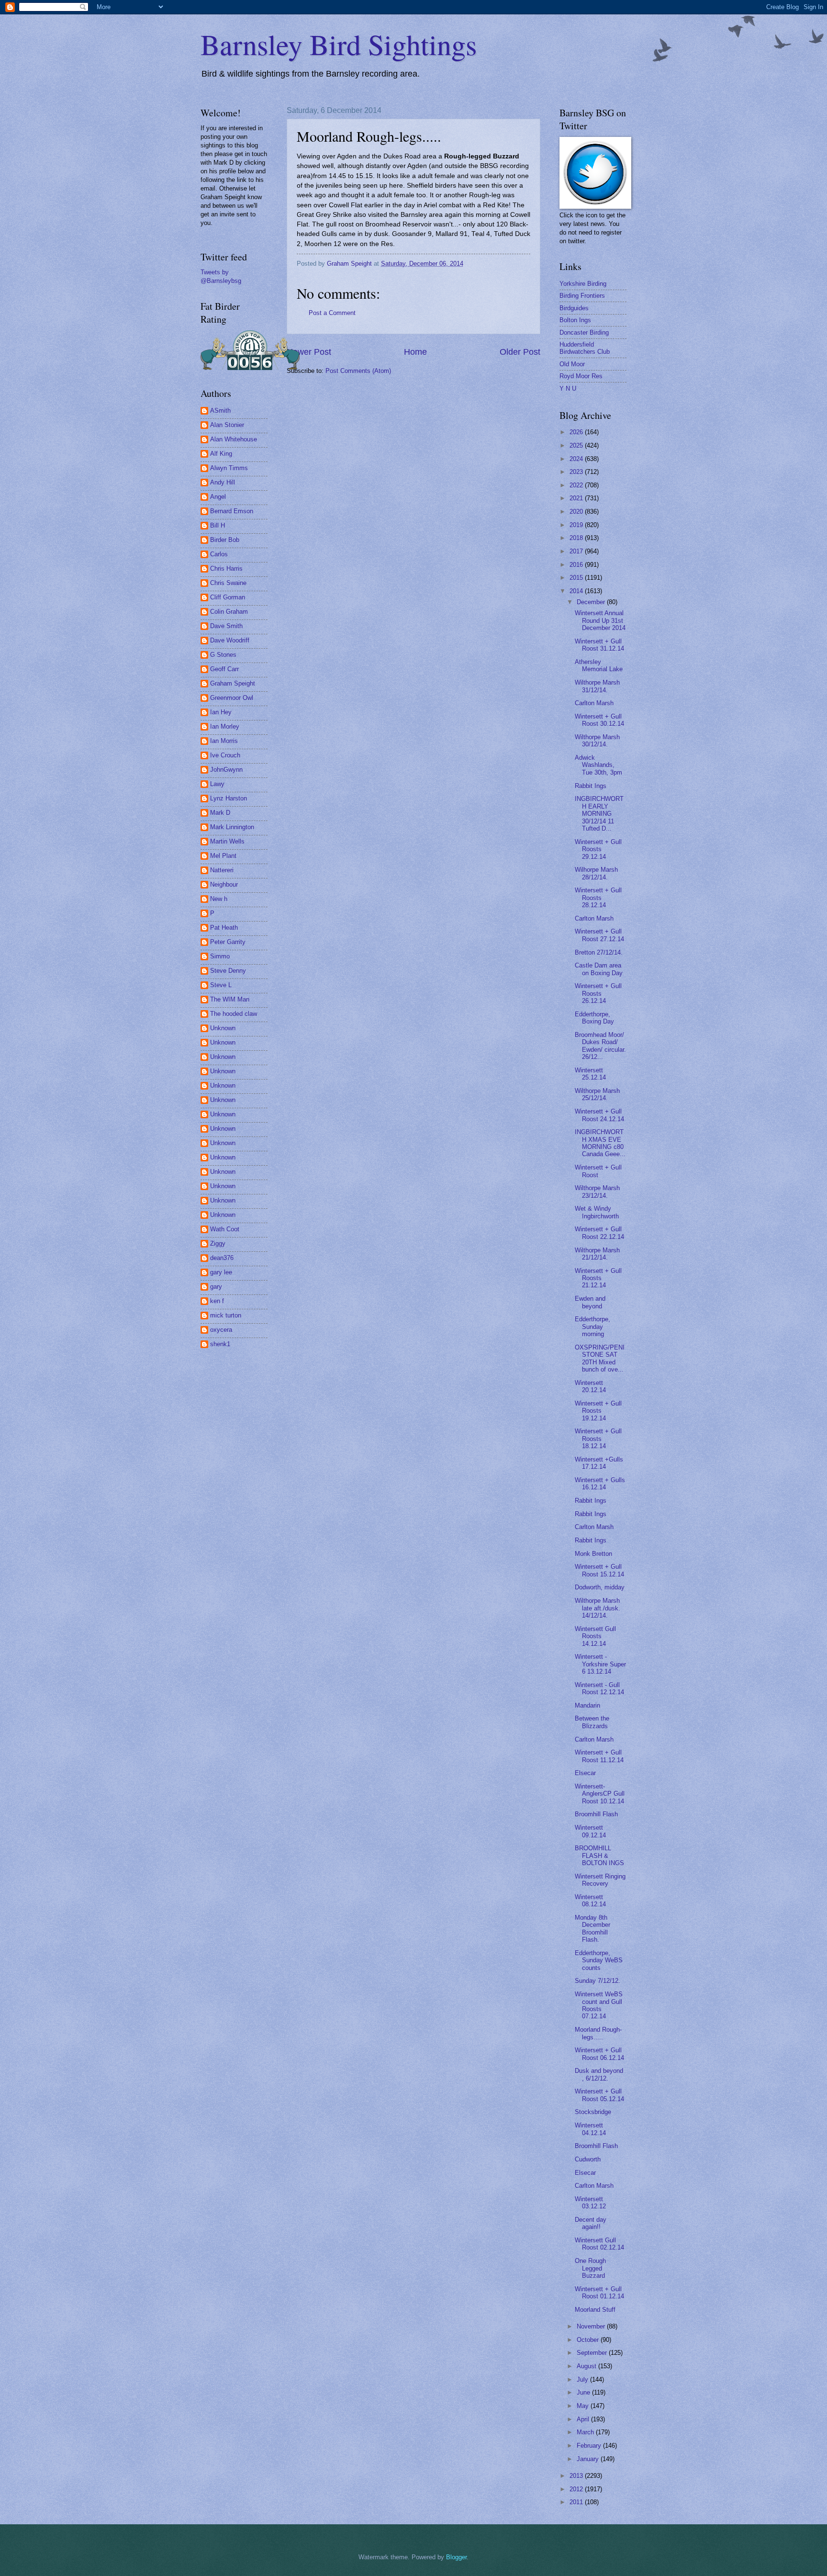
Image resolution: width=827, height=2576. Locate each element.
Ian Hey (221, 712)
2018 (577, 538)
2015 (577, 578)
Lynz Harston (229, 798)
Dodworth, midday (600, 1587)
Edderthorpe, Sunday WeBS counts (599, 1960)
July (583, 2379)
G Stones (223, 655)
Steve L (221, 985)
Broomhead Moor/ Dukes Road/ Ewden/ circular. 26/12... (600, 1046)
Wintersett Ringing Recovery (600, 1880)
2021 (577, 498)
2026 (577, 432)
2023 (577, 472)
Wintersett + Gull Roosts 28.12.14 (598, 898)
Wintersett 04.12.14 (590, 2129)
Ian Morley (225, 726)
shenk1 (220, 1344)
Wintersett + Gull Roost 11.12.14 (599, 1756)
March (586, 2432)
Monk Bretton (593, 1554)
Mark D (220, 813)
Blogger (456, 2557)
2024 (577, 459)
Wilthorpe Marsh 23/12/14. (597, 1192)
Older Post (520, 352)
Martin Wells (227, 841)
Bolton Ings (575, 320)
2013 (577, 2476)
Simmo (220, 956)
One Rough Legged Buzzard (590, 2268)
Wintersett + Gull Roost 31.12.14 (599, 645)
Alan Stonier (227, 425)
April (584, 2419)
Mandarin (587, 1705)
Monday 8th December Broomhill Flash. (592, 1929)
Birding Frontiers (582, 296)
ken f (217, 1301)
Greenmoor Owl (232, 698)
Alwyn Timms (229, 468)
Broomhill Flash (596, 1814)
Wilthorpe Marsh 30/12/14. (597, 741)
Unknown (223, 1028)
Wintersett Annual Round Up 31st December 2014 (600, 620)
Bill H (218, 525)
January (589, 2459)
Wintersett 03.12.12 (590, 2203)
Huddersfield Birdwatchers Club (585, 348)
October (589, 2340)
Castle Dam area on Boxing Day (599, 969)
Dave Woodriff (230, 640)
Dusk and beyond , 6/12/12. (599, 2074)
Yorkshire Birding (583, 284)
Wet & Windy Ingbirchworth (597, 1212)
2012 (577, 2489)
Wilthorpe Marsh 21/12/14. (597, 1254)
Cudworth (588, 2159)
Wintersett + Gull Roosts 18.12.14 (598, 1439)
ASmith (220, 411)
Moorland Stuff (595, 2310)
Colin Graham (229, 612)
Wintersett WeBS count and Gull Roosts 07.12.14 (599, 2005)
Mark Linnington (232, 827)
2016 (577, 565)
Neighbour (224, 884)
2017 (577, 551)
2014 (577, 591)
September (593, 2353)
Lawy (217, 784)
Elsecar (585, 1773)
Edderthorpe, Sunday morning (592, 1327)
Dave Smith (226, 626)
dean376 (222, 1258)
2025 (577, 445)
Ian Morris (224, 741)
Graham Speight (233, 683)
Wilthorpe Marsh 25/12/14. (597, 1094)
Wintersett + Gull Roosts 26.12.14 (598, 993)
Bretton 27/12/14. (599, 952)
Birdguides (574, 308)
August (587, 2366)
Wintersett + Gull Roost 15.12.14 (599, 1570)
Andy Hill (223, 482)
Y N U (568, 388)
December (592, 602)
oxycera (221, 1330)
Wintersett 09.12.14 (590, 1831)
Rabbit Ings (591, 786)
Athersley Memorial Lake (599, 665)
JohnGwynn (226, 770)
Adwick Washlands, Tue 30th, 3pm (598, 765)
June (584, 2392)
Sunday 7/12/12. (598, 1981)
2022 (577, 485)
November (592, 2326)
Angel (218, 497)
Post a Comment (332, 313)
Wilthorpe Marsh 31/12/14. (597, 686)
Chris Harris (226, 568)
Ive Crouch (225, 755)
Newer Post (309, 352)
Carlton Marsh (594, 703)
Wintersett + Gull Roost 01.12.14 (599, 2293)
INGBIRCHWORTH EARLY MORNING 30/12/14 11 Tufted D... (599, 814)
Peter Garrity (228, 942)
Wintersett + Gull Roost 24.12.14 (599, 1115)
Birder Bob (225, 540)
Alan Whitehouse (234, 439)
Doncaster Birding (584, 332)
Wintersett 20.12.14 (590, 1386)
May (584, 2406)
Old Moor (572, 364)
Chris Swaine (228, 583)
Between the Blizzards (592, 1722)
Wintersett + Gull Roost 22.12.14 (599, 1233)
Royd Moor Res (581, 376)
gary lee (221, 1272)
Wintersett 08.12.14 (590, 1901)
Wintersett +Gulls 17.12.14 (599, 1463)
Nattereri (222, 870)
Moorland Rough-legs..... (598, 2033)
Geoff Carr (224, 669)
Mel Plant (223, 856)
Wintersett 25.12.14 (590, 1074)
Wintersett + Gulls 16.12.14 (600, 1484)
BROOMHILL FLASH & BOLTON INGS (599, 1856)
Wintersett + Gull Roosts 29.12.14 (598, 849)
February (590, 2446)
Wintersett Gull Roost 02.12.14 (599, 2244)
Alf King (221, 454)
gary (216, 1287)
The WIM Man (230, 999)
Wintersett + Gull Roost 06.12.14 (599, 2054)
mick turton (226, 1315)
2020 (577, 512)
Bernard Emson (232, 511)
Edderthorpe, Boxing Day (594, 1018)
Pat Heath (224, 928)
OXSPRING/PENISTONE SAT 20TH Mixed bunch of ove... (600, 1358)
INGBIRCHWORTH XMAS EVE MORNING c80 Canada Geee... (600, 1143)
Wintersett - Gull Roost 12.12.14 (599, 1688)
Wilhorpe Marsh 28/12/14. (596, 873)
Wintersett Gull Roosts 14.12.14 (595, 1636)
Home (415, 352)
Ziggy (218, 1243)
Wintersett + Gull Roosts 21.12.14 (598, 1278)
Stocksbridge (593, 2112)
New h (219, 899)
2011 (577, 2502)
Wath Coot (225, 1229)
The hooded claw (234, 1014)
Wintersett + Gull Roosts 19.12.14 (598, 1411)
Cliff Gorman (228, 597)
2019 (577, 525)
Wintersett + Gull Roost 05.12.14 (599, 2095)
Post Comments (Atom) (358, 371)
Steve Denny (228, 971)
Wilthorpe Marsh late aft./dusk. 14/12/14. (598, 1608)
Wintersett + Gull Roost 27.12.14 (599, 935)
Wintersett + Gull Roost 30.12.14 (599, 720)
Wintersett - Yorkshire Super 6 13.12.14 (600, 1664)
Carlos (219, 554)
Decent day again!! (591, 2223)
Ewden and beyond (590, 1302)
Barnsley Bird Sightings (339, 44)
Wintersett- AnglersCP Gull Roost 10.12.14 (600, 1794)
